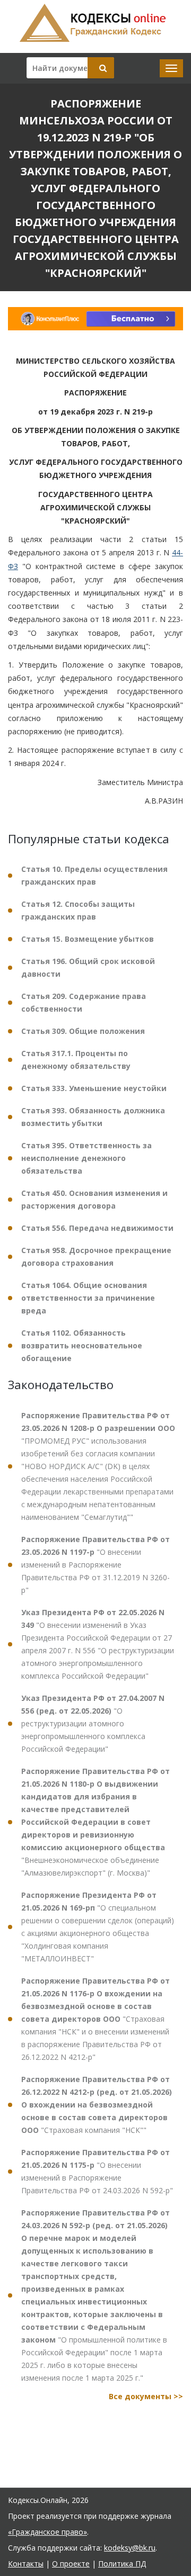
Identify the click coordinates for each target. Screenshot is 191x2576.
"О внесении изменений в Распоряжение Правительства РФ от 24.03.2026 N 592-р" (97, 2171)
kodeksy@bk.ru (130, 2548)
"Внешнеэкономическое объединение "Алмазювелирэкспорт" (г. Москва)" (95, 1822)
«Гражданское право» (47, 2532)
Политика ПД (122, 2564)
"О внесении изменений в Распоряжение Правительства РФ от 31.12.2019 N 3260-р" (95, 1565)
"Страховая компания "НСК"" (97, 2105)
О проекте (71, 2564)
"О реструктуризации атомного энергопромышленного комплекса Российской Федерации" (93, 1723)
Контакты (26, 2564)
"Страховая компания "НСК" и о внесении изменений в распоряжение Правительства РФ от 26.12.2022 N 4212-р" (95, 2019)
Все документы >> (146, 2396)
